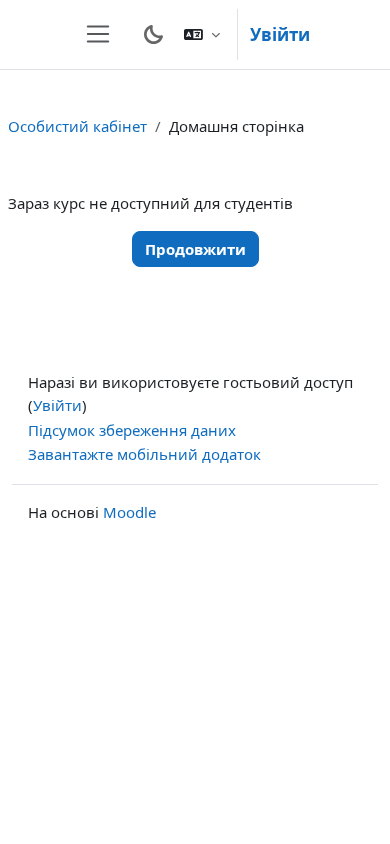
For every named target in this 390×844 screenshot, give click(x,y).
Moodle (129, 512)
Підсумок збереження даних (132, 430)
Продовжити (195, 249)
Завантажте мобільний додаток (144, 454)
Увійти (280, 34)
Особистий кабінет (77, 126)
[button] (202, 34)
